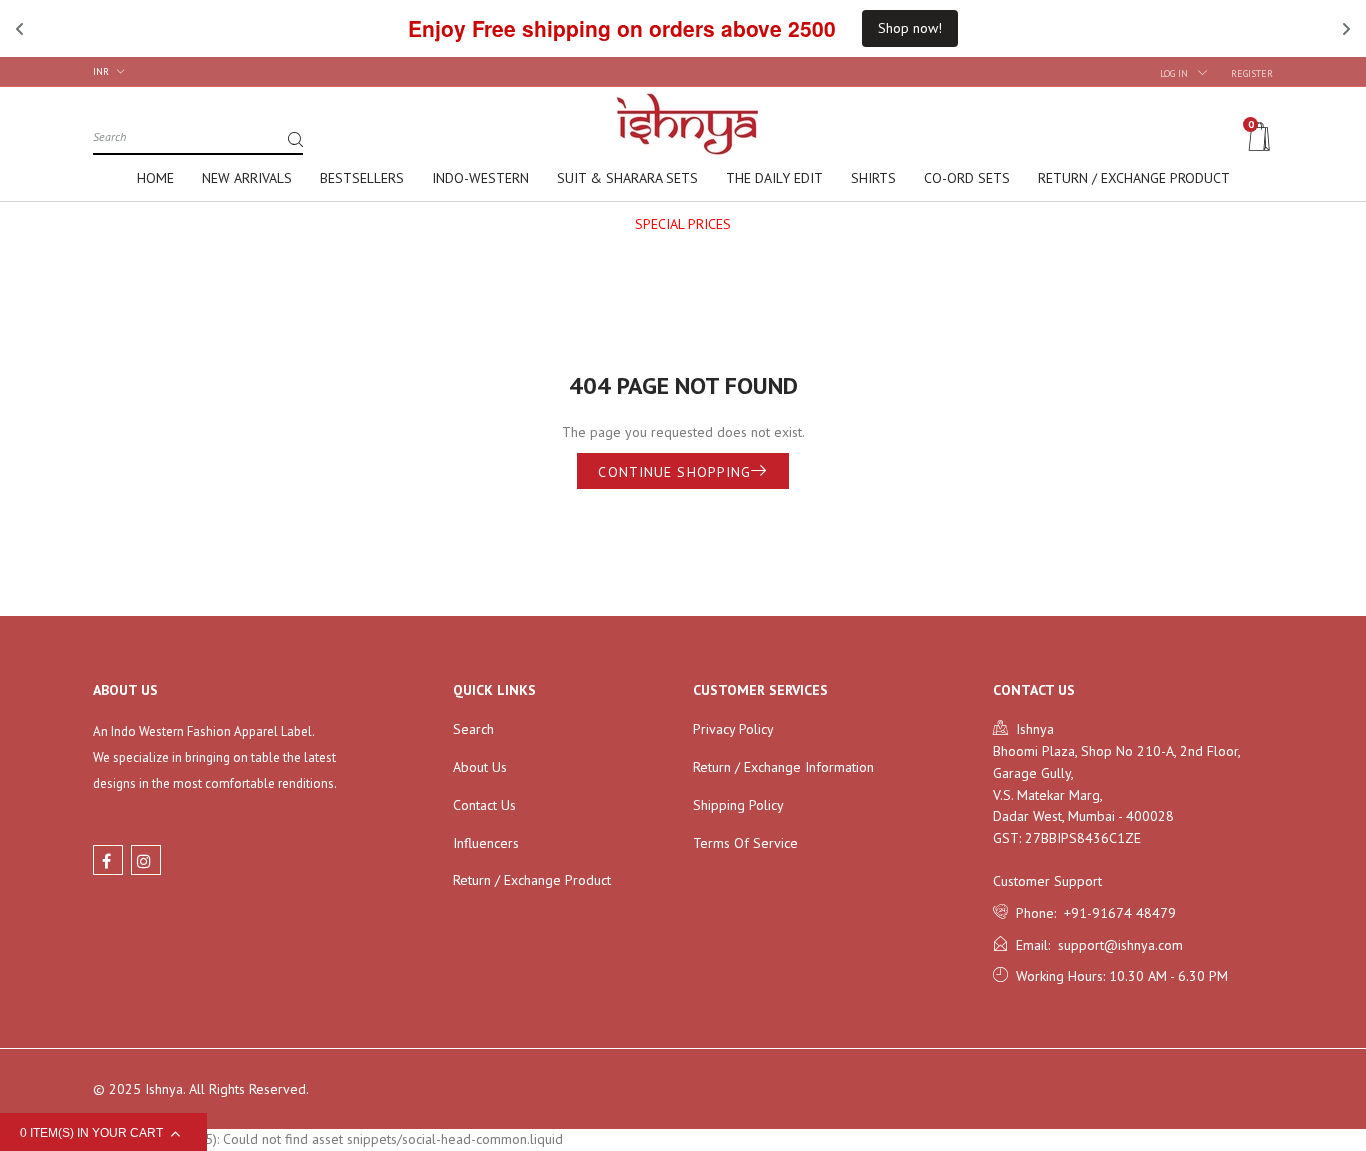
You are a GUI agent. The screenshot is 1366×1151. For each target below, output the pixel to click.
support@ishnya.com (1116, 945)
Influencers (486, 843)
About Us (480, 767)
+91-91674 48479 (1116, 913)
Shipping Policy (738, 805)
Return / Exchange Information (783, 767)
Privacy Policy (733, 729)
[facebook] (108, 860)
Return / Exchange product (532, 880)
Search (473, 729)
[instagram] (146, 860)
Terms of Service (745, 843)
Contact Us (484, 805)
